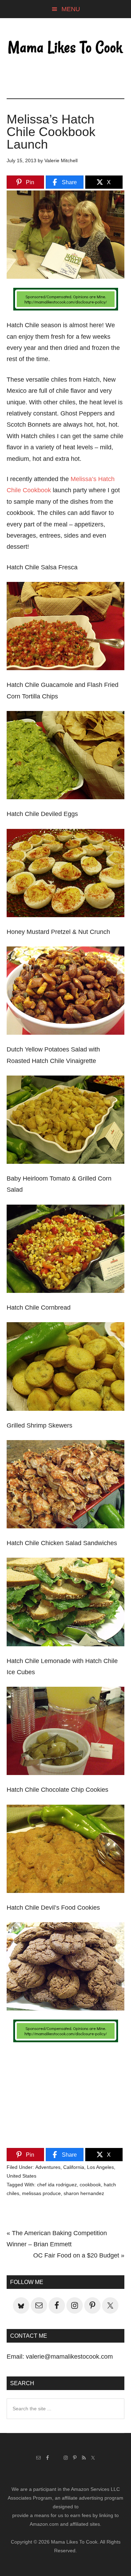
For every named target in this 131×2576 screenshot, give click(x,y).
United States (21, 2176)
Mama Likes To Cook (66, 48)
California (74, 2167)
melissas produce (41, 2193)
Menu (71, 9)
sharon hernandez (84, 2193)
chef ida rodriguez (57, 2185)
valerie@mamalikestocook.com (69, 2357)
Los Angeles (100, 2167)
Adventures (48, 2167)
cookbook (90, 2185)
